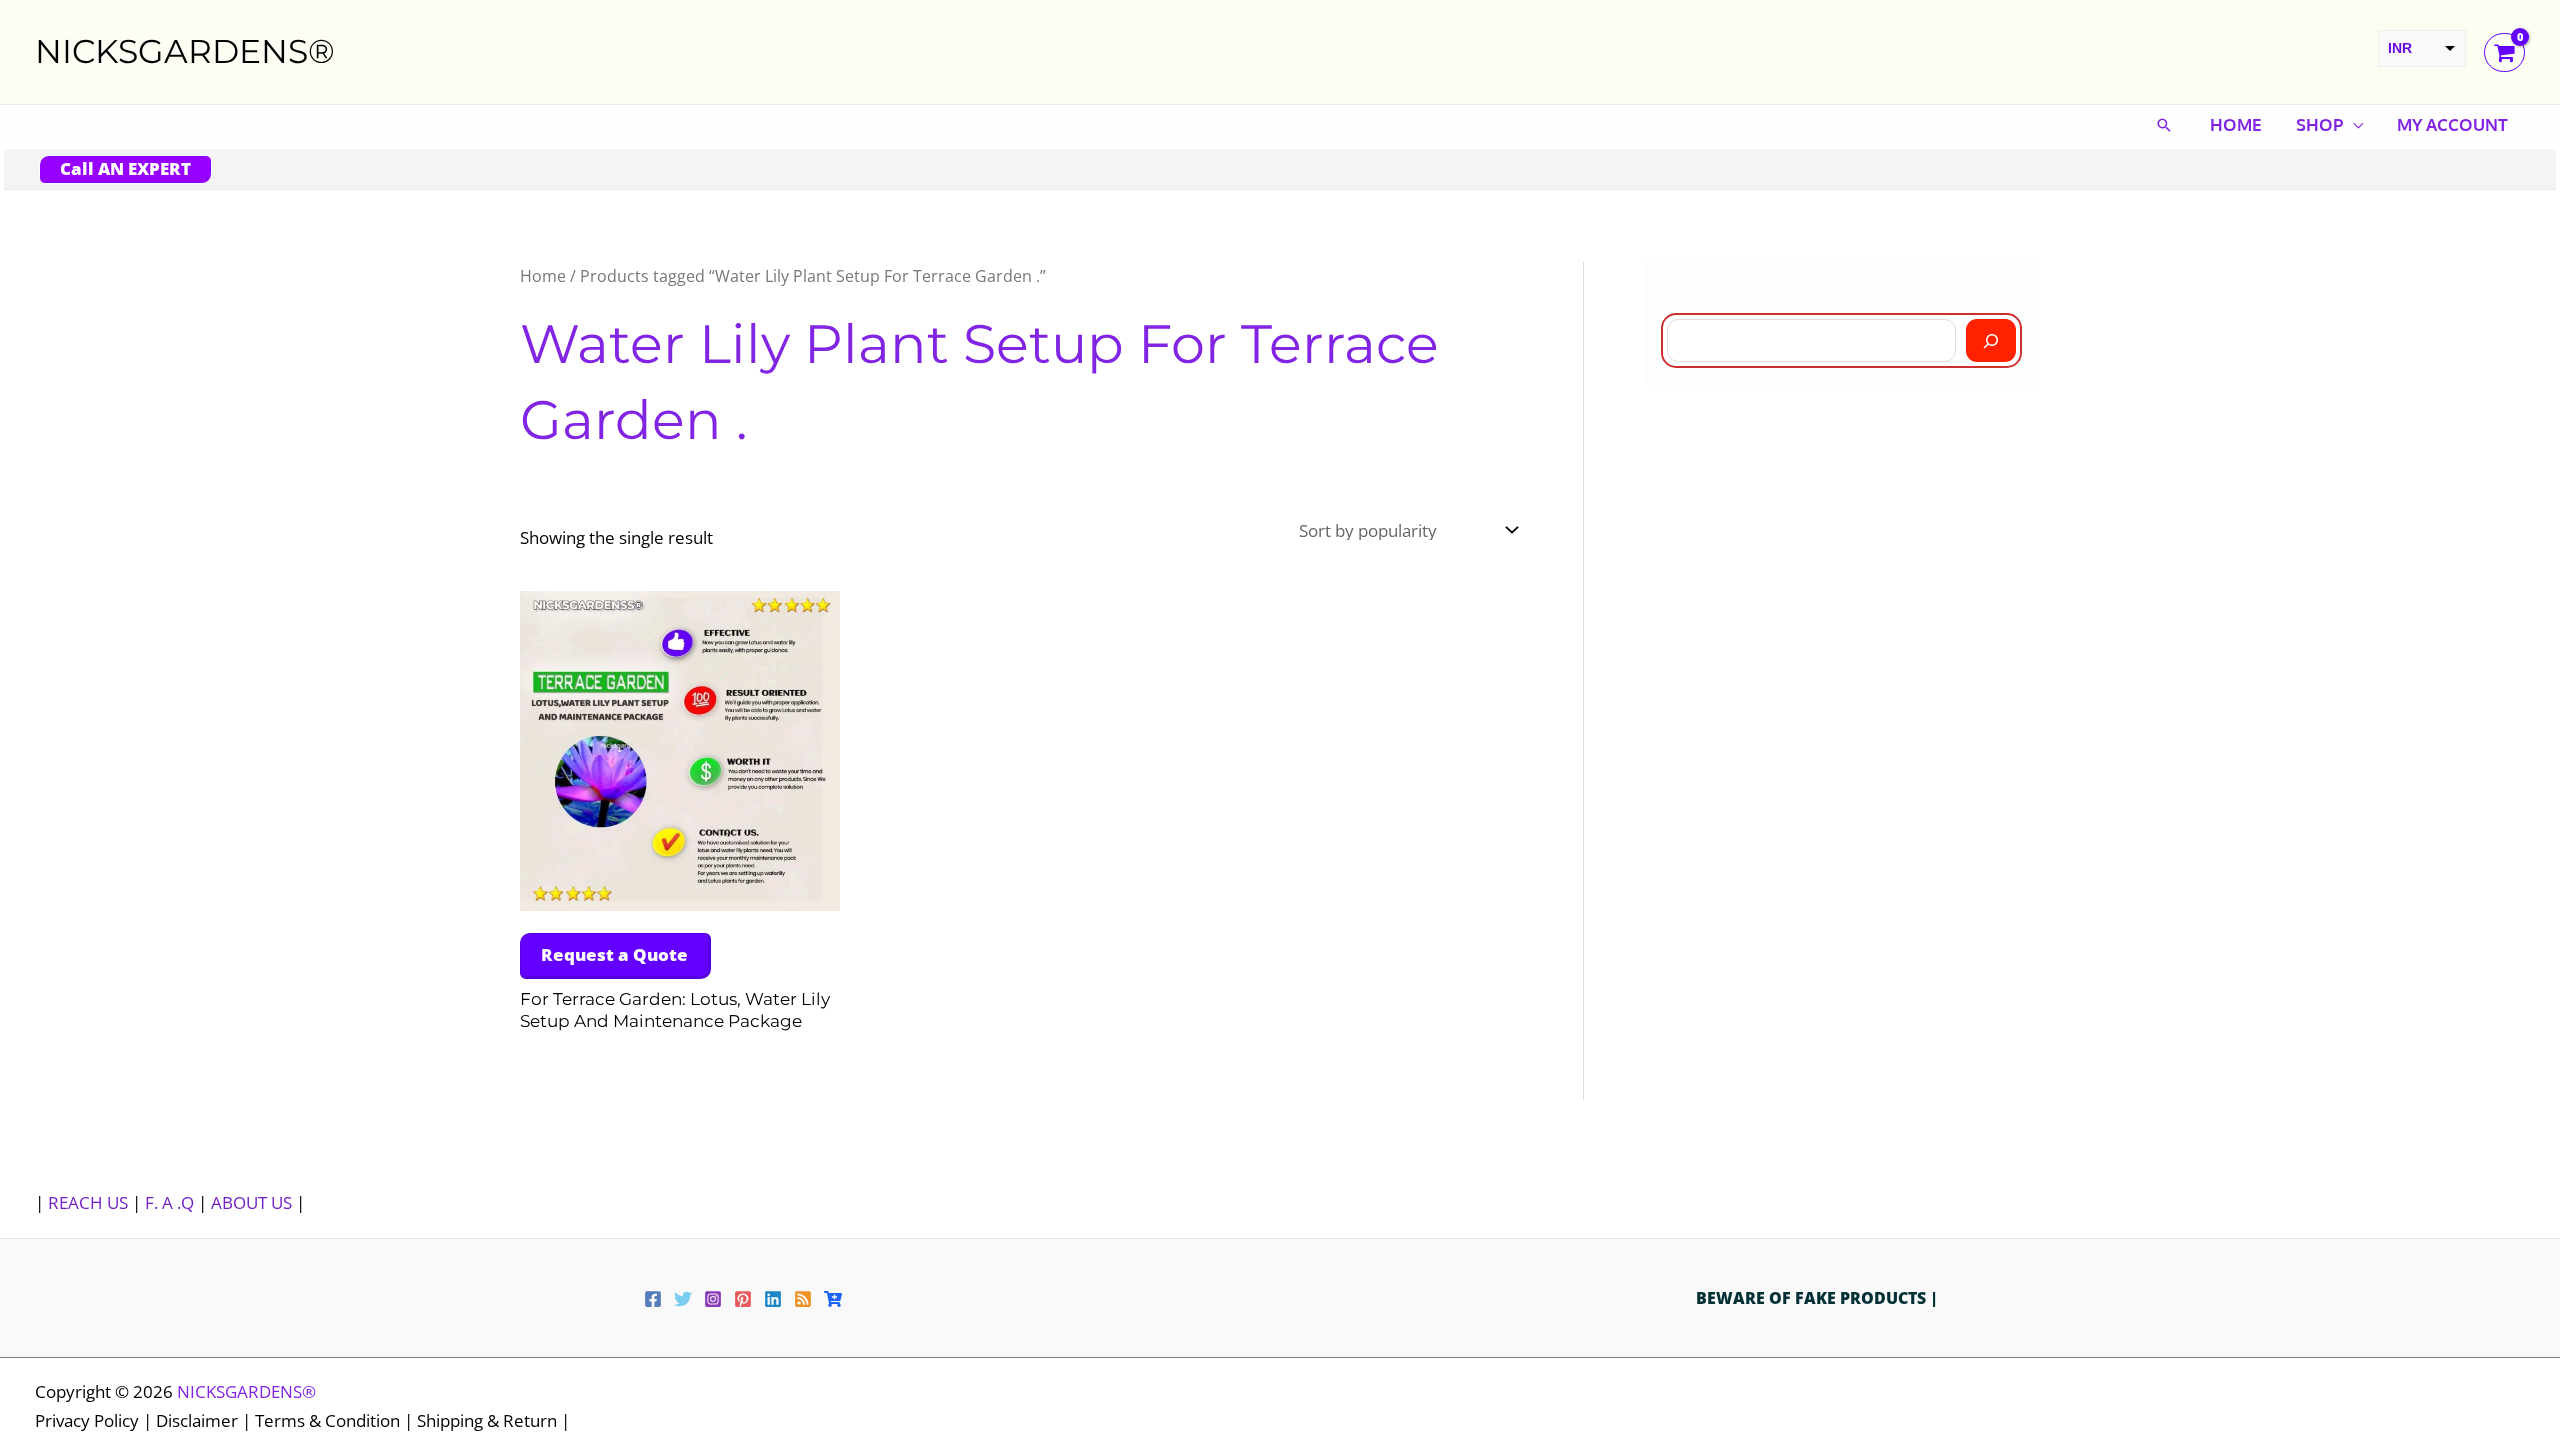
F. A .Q (171, 1202)
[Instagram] (713, 1299)
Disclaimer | (205, 1420)
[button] (2164, 125)
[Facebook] (653, 1299)
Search (1681, 297)
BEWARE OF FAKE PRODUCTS (1813, 1298)
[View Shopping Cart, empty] (2504, 52)
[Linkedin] (773, 1299)
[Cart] (833, 1299)
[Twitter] (683, 1299)
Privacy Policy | (95, 1420)
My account (2452, 124)
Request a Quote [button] (614, 954)
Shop (2319, 124)
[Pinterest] (743, 1299)
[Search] (1991, 340)
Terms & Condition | (336, 1420)
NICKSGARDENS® (185, 51)
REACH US (88, 1202)
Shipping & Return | (493, 1420)
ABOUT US (251, 1202)
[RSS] (803, 1299)
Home (2236, 124)
